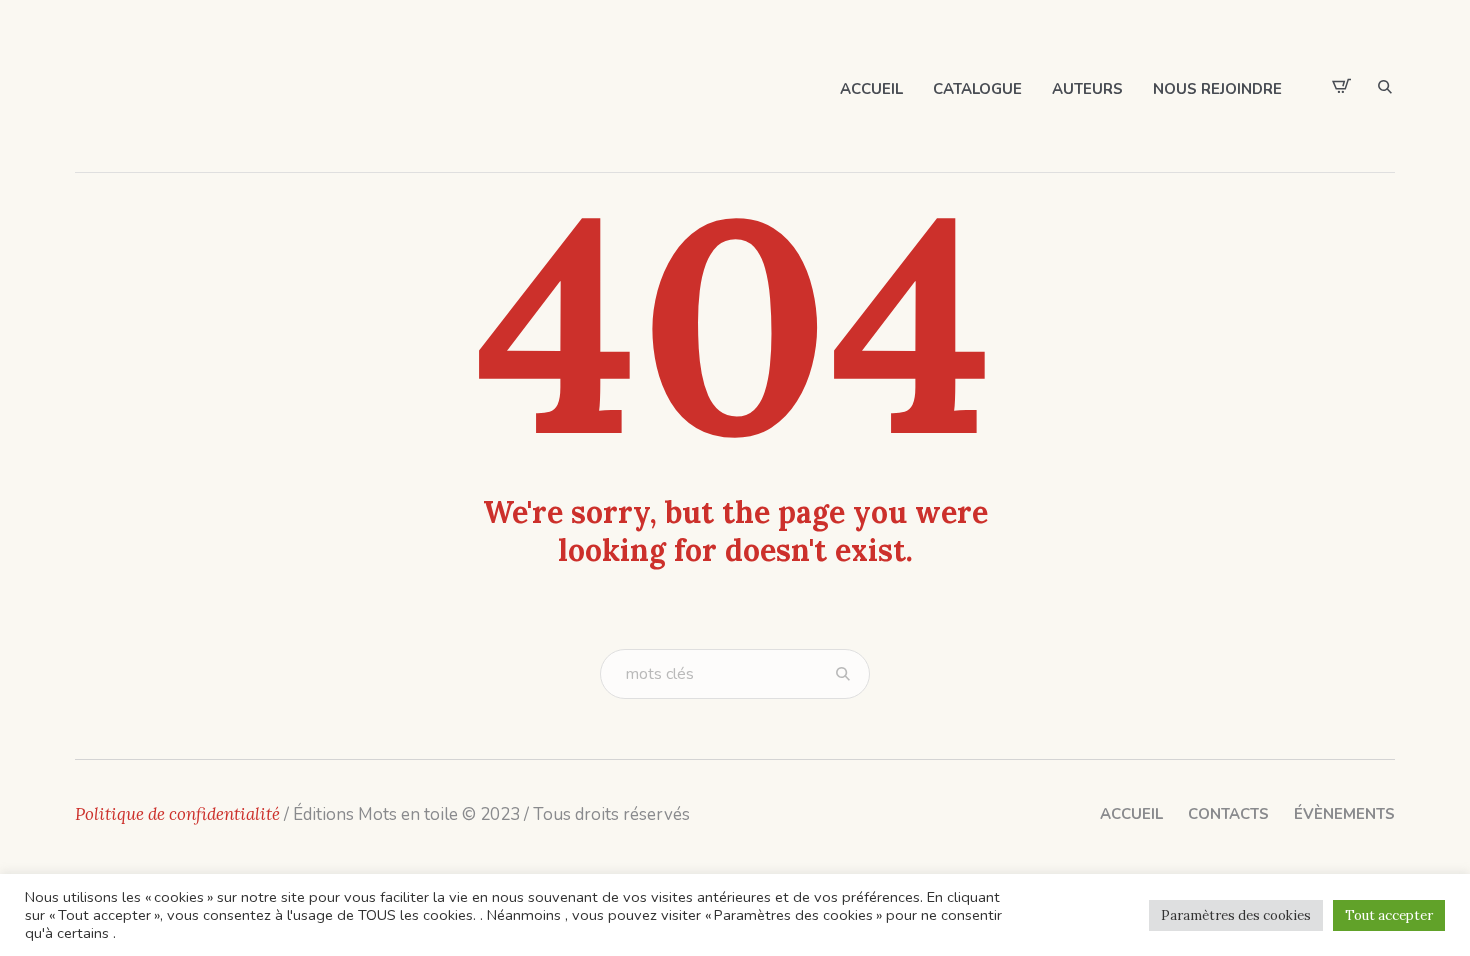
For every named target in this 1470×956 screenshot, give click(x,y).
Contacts (1228, 814)
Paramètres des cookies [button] (1236, 915)
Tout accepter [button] (1389, 915)
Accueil (1131, 814)
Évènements (1344, 814)
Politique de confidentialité (177, 814)
